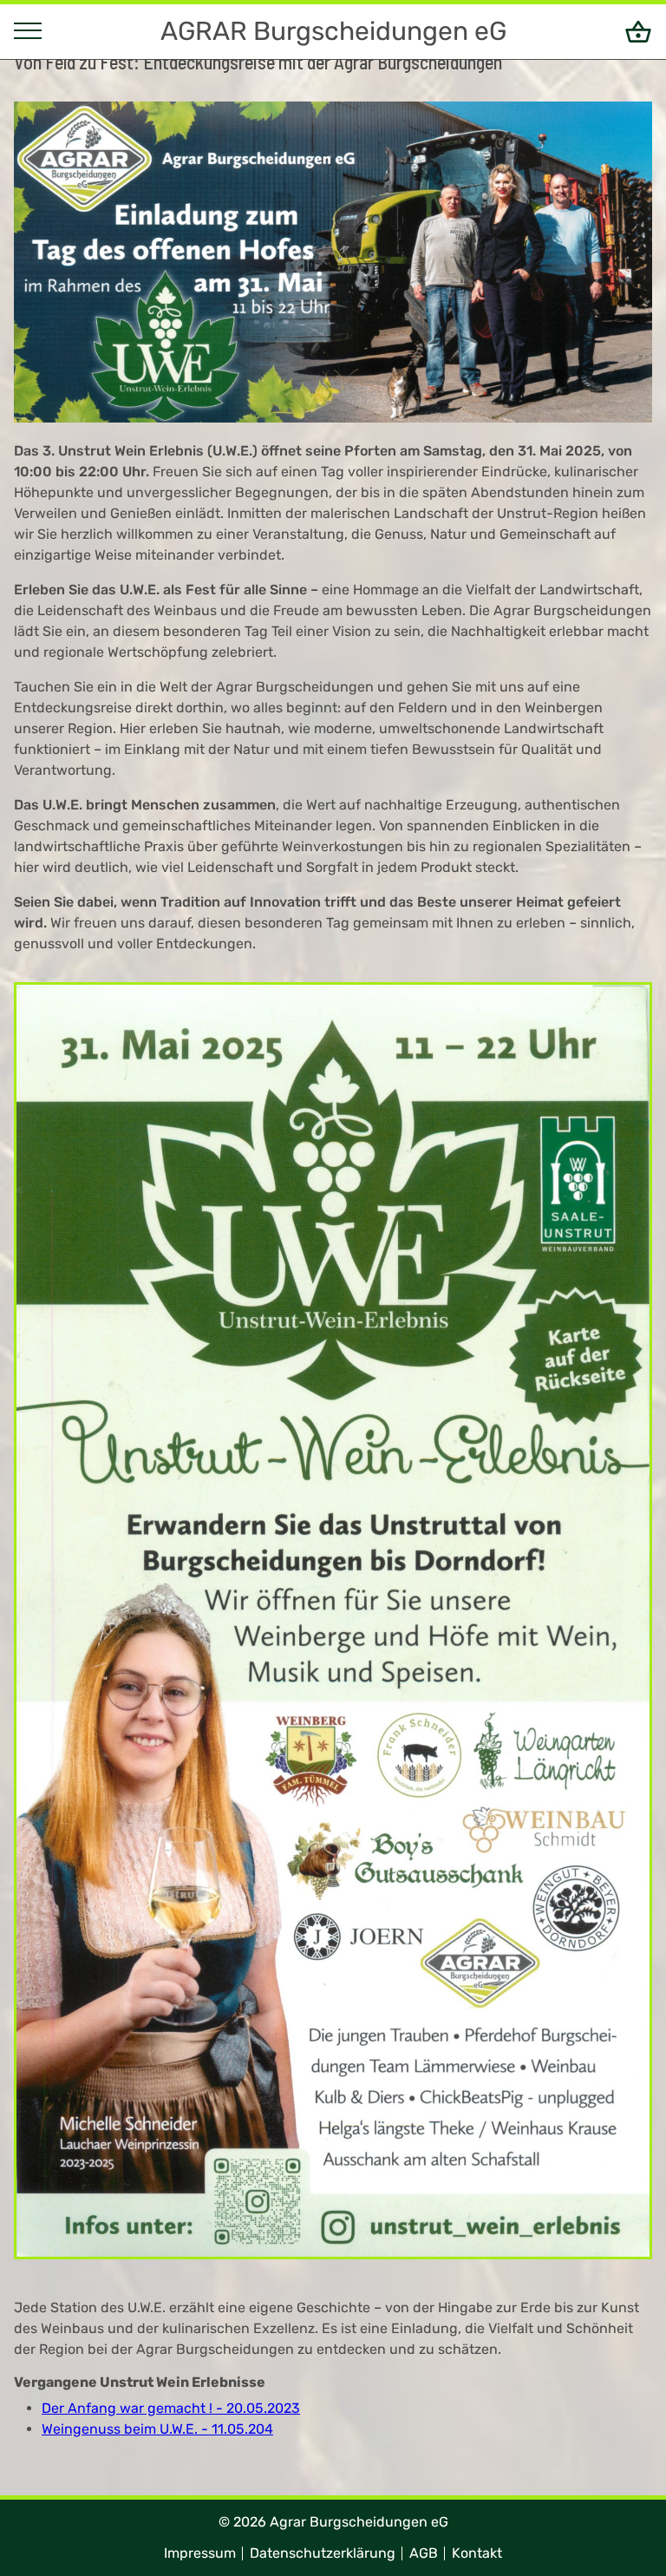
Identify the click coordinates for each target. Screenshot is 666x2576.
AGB (424, 2553)
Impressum (200, 2553)
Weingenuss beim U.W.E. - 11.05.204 (157, 2429)
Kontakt (477, 2553)
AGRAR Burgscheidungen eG (333, 31)
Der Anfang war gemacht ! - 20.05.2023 (171, 2408)
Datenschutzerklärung (323, 2553)
